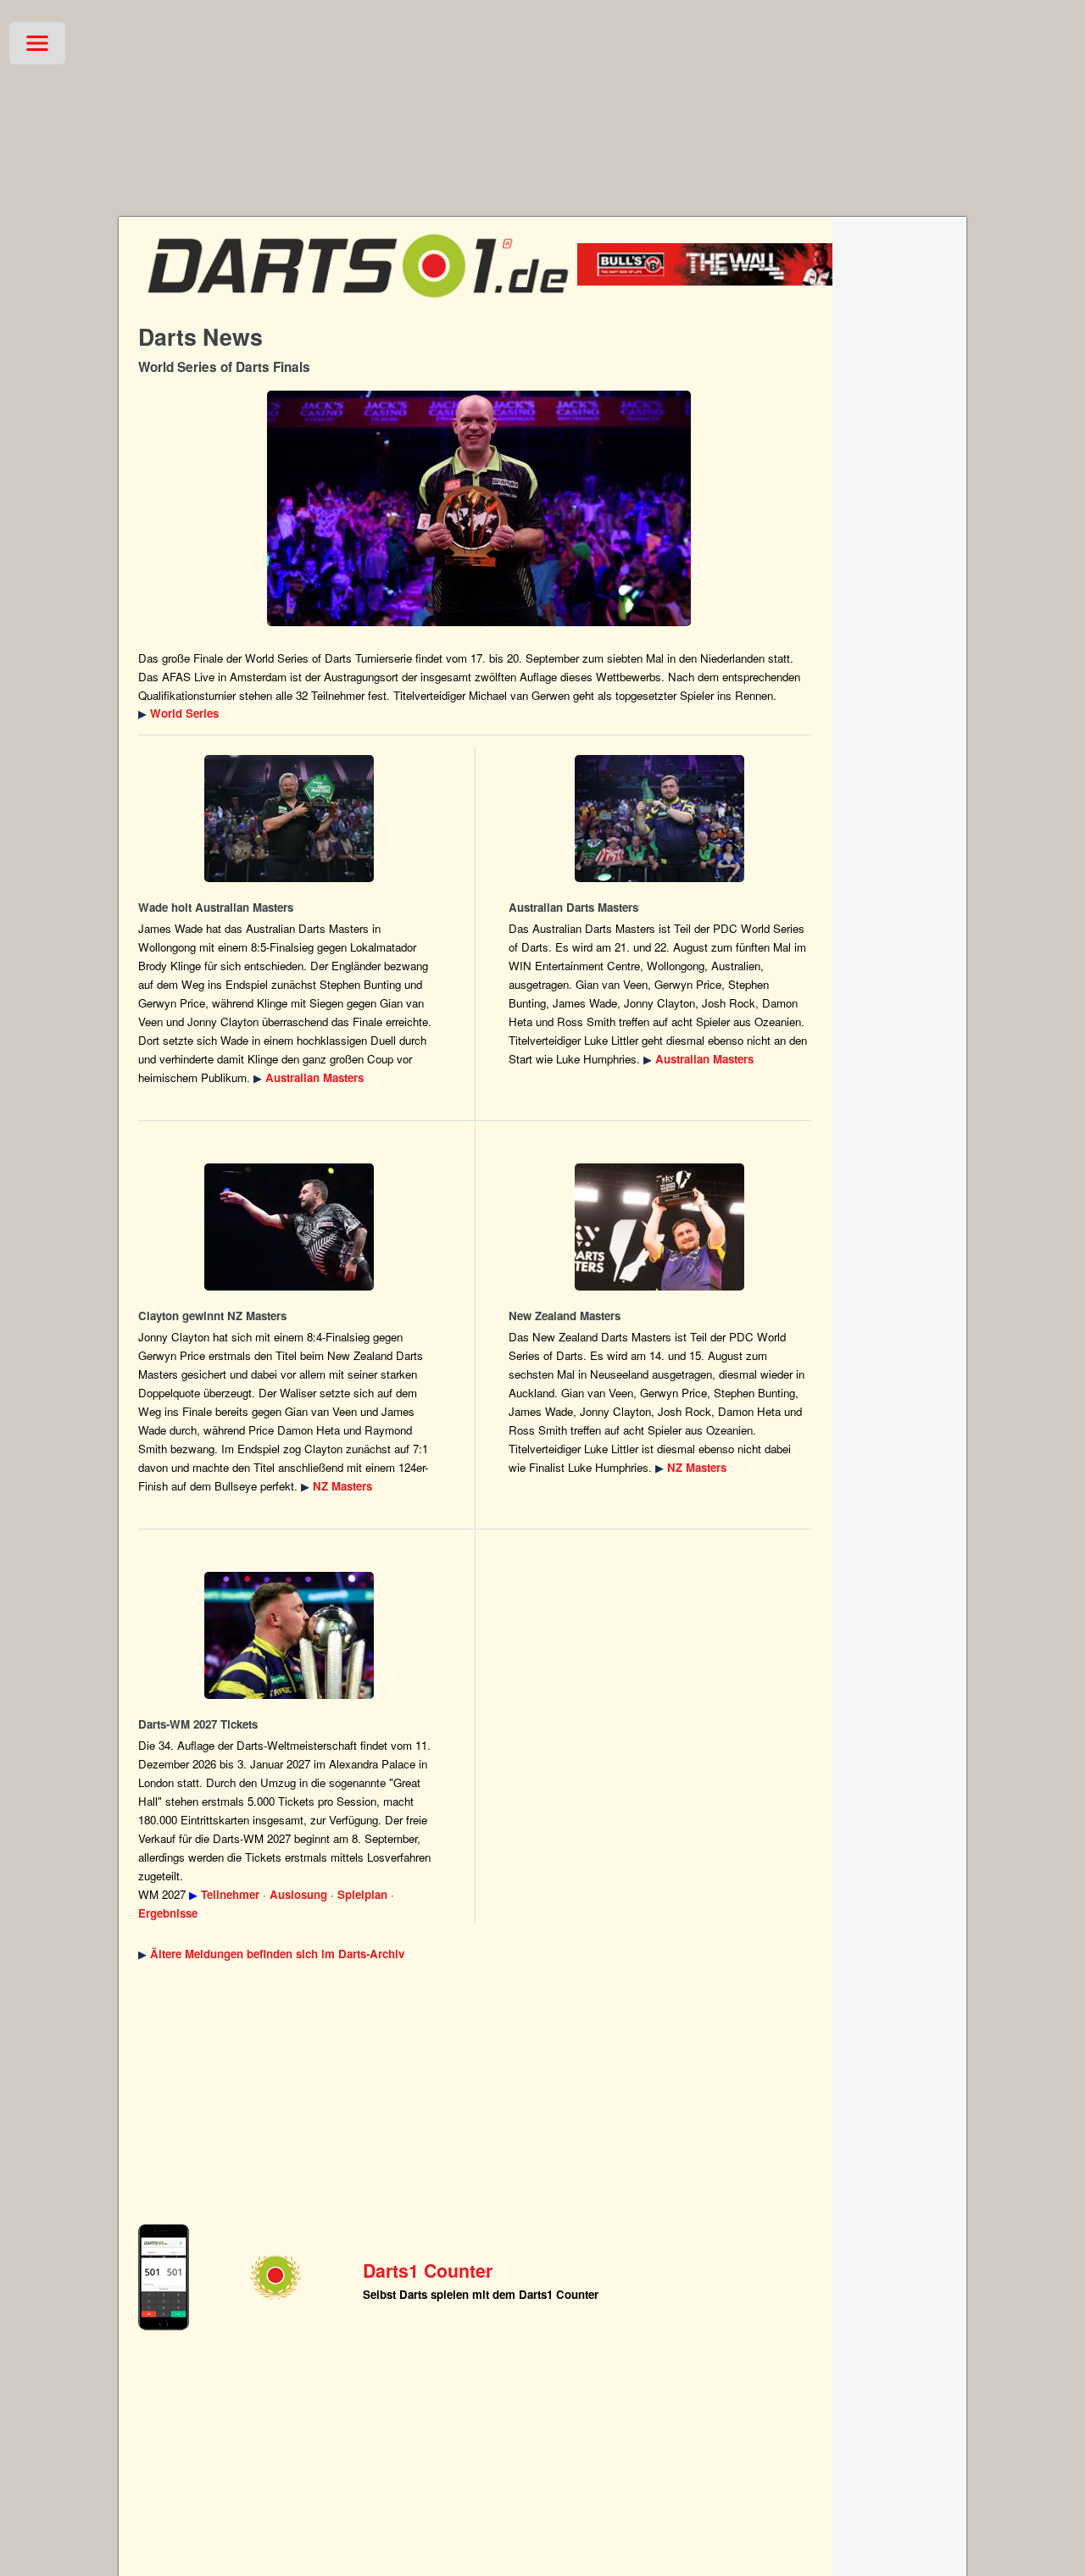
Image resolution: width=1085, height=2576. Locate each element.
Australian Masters (314, 1077)
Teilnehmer (230, 1894)
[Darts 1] (358, 305)
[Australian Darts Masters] (289, 819)
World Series (184, 713)
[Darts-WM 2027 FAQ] (289, 1635)
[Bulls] (731, 281)
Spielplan (362, 1894)
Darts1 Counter (428, 2271)
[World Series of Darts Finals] (479, 508)
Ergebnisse (168, 1913)
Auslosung (298, 1894)
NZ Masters (342, 1486)
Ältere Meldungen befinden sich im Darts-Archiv (277, 1954)
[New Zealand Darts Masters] (289, 1227)
